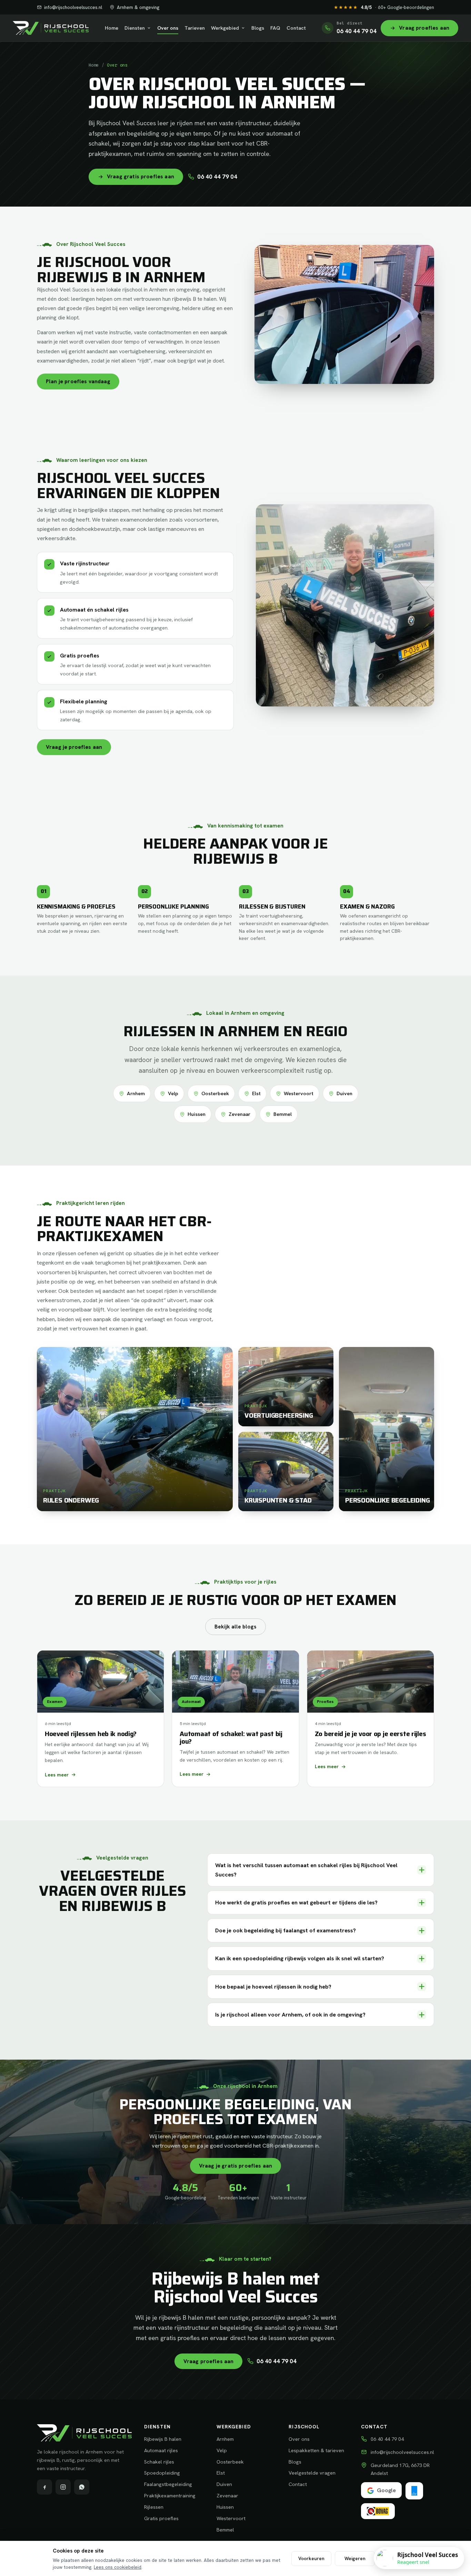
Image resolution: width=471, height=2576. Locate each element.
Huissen (197, 1114)
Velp (173, 1093)
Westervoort (299, 1093)
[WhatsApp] (82, 2487)
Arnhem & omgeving (138, 7)
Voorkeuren (311, 2558)
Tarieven (195, 28)
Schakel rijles (159, 2462)
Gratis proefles (161, 2518)
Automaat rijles (161, 2450)
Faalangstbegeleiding (168, 2484)
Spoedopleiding (162, 2473)
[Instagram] (63, 2487)
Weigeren (355, 2558)
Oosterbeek (215, 1093)
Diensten (135, 28)
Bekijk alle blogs (235, 1627)
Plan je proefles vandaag (78, 381)
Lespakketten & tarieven (316, 2450)
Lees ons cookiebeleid (118, 2567)
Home (112, 28)
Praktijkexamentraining (170, 2495)
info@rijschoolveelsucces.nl (73, 7)
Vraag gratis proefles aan (141, 176)
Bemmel (283, 1114)
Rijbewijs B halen (163, 2439)
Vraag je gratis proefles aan (235, 2166)
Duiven (344, 1093)
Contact (296, 28)
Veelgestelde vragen (312, 2473)
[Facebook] (44, 2487)
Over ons (168, 28)
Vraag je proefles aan (74, 747)
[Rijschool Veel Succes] (51, 28)
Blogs (258, 28)
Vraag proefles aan (209, 2361)
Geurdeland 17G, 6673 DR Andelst (400, 2469)
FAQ (275, 28)
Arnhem (136, 1093)
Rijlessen (154, 2507)
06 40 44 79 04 (217, 177)
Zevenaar (239, 1114)
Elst (256, 1093)
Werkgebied (225, 28)
